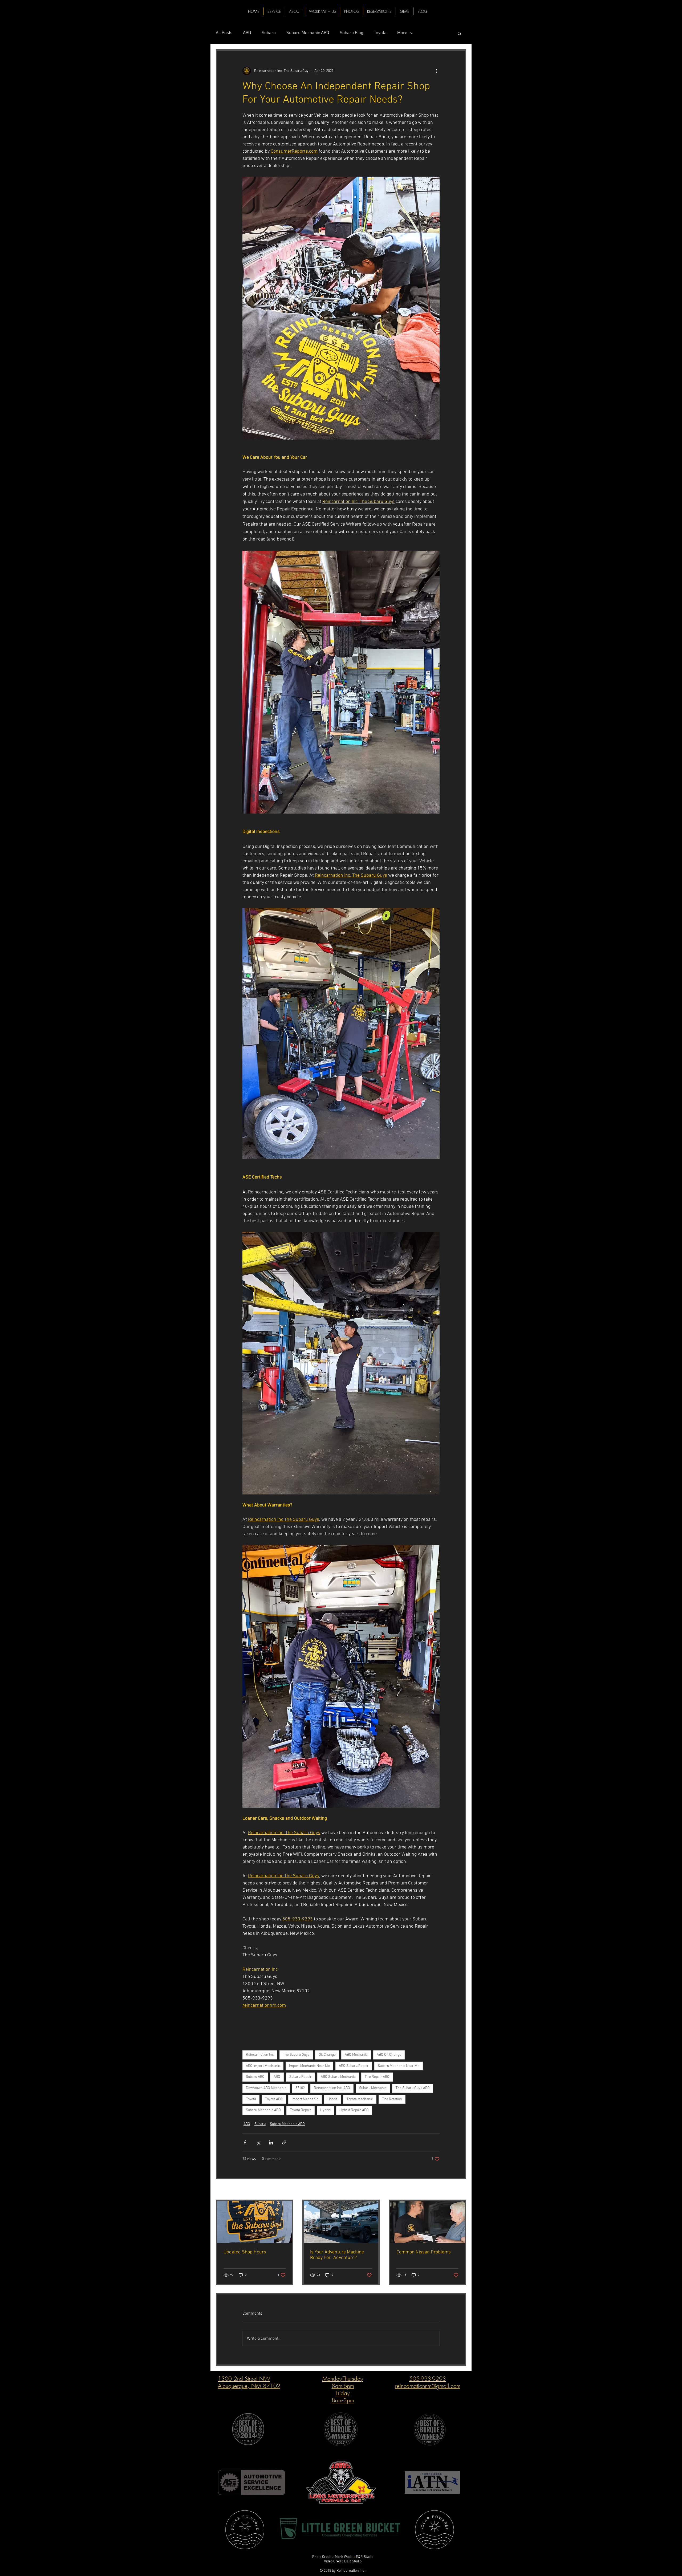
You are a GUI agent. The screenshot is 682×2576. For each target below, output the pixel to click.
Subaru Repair (301, 2077)
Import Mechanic (305, 2099)
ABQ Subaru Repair (354, 2066)
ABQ (247, 33)
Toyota (380, 33)
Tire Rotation (392, 2099)
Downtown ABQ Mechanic (266, 2088)
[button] (459, 33)
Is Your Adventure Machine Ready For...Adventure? (337, 2255)
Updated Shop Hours (245, 2252)
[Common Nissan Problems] (427, 2222)
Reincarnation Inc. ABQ (332, 2088)
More (402, 33)
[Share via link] (284, 2142)
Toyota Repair (301, 2110)
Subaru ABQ (255, 2077)
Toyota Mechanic (360, 2099)
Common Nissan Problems (424, 2252)
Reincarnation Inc (260, 2055)
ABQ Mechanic (356, 2055)
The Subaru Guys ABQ (413, 2088)
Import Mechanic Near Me (309, 2066)
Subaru (269, 33)
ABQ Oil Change (389, 2055)
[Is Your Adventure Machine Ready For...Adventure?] (341, 2222)
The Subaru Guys (296, 2055)
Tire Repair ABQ (377, 2077)
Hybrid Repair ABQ (354, 2110)
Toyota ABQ (274, 2099)
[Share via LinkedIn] (271, 2142)
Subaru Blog (352, 33)
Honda (332, 2099)
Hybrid (325, 2110)
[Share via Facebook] (245, 2142)
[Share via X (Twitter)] (258, 2142)
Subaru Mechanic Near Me (399, 2066)
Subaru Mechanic (373, 2088)
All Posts (224, 33)
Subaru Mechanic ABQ (308, 33)
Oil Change (327, 2055)
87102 (300, 2088)
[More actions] (436, 71)
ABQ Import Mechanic (263, 2066)
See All (461, 2190)
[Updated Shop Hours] (255, 2222)
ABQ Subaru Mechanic (338, 2077)
